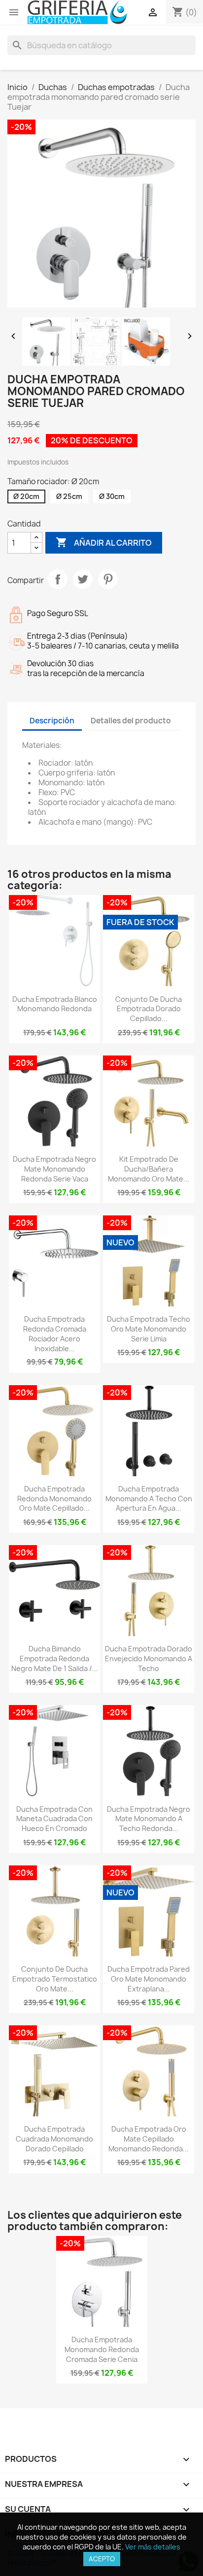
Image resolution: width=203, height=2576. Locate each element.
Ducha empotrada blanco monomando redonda (55, 1004)
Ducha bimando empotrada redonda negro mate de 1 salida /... (55, 1659)
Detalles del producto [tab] (131, 721)
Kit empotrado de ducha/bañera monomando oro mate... (149, 1169)
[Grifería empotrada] (77, 13)
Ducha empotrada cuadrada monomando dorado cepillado (54, 2139)
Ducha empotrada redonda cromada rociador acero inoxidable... (55, 1334)
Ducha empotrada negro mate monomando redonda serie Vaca (54, 1169)
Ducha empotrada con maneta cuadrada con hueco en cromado (54, 1819)
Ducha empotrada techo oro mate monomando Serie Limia (149, 1329)
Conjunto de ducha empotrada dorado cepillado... (149, 1009)
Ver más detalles (153, 2547)
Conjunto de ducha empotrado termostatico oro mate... (55, 1979)
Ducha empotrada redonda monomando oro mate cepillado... (54, 1499)
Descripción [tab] (52, 721)
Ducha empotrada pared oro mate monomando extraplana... (149, 1979)
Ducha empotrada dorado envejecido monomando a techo (149, 1659)
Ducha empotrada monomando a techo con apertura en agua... (149, 1499)
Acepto (102, 2559)
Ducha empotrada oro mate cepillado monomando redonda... (149, 2139)
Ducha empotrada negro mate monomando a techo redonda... (149, 1819)
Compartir (58, 579)
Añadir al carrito (104, 542)
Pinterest (108, 579)
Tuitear (83, 579)
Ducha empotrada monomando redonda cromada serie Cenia (102, 2349)
